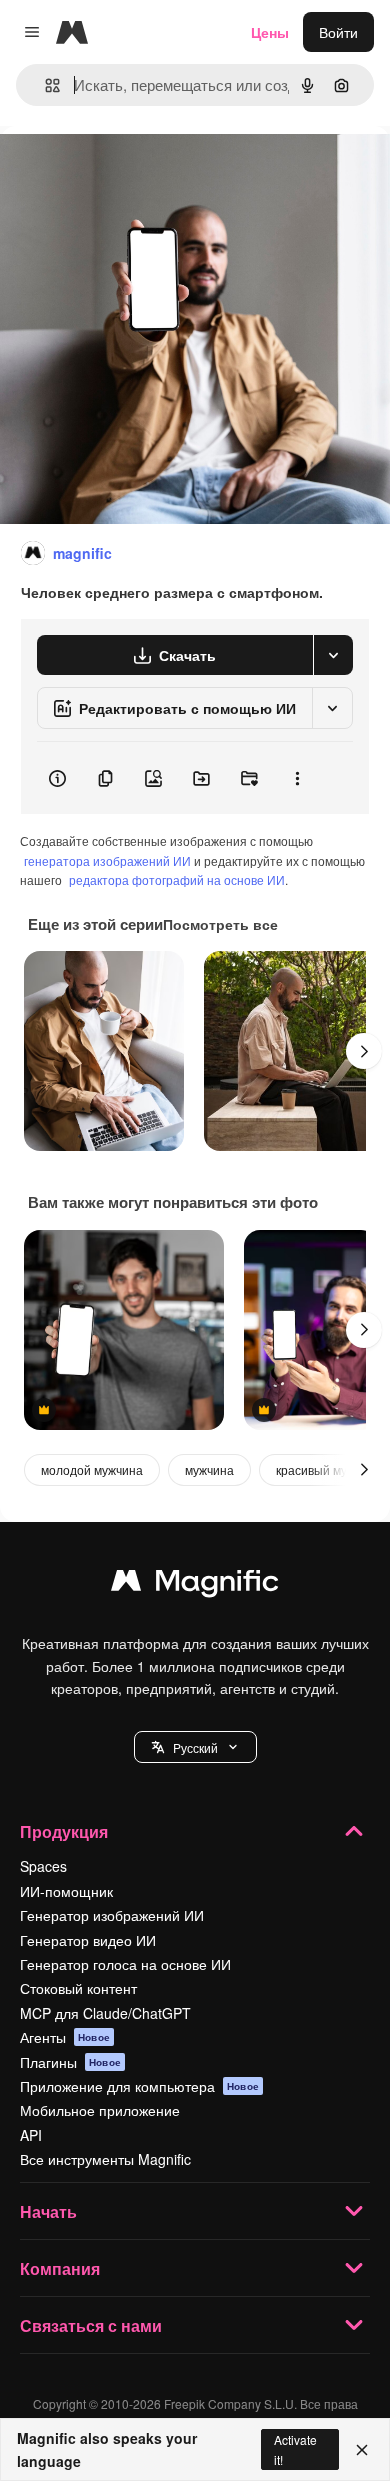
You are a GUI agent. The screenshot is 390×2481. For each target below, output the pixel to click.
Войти (338, 32)
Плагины (70, 2062)
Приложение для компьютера (139, 2086)
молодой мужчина (92, 1469)
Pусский (195, 1747)
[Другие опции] (297, 778)
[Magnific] (195, 1585)
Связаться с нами (91, 2325)
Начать (48, 2211)
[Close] (362, 2450)
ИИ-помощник (66, 1891)
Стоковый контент (78, 1988)
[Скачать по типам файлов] (333, 655)
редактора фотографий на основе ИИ (177, 879)
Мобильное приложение (100, 2110)
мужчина (209, 1469)
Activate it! (295, 2449)
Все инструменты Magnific (105, 2159)
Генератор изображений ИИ (112, 1915)
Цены (270, 32)
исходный (134, 171)
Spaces (43, 1866)
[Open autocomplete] (44, 85)
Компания (60, 2268)
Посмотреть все (220, 924)
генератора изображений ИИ (107, 860)
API (31, 2135)
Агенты (65, 2037)
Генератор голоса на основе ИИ (125, 1964)
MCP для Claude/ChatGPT (105, 2013)
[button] (195, 1747)
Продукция (64, 1831)
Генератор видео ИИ (88, 1940)
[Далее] (364, 1051)
